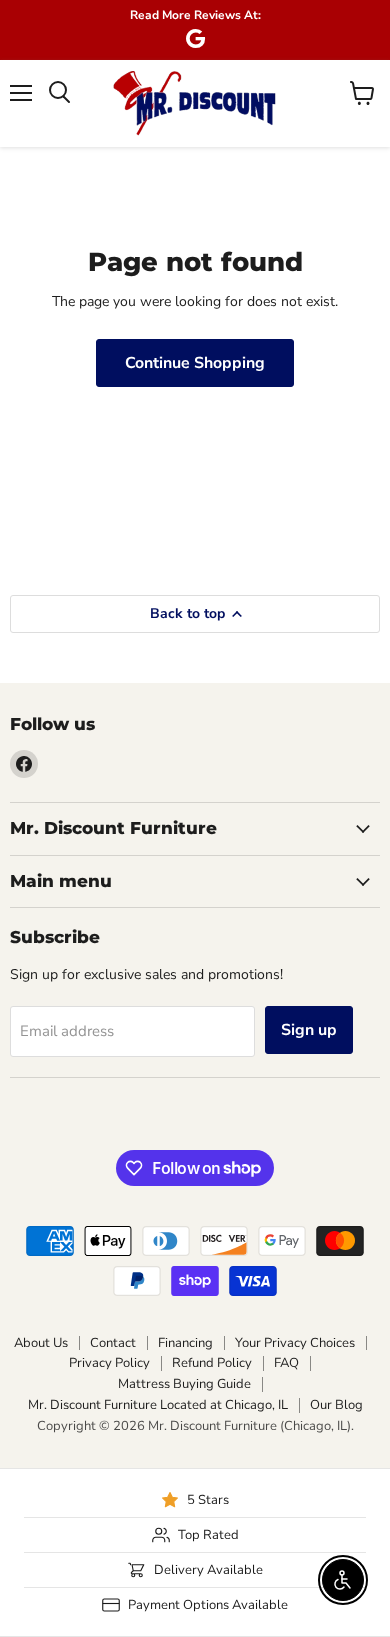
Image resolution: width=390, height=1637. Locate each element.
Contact (113, 1343)
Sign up (309, 1030)
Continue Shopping (195, 363)
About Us (41, 1343)
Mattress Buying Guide (184, 1384)
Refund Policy (212, 1363)
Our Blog (336, 1405)
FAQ (286, 1363)
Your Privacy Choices (295, 1343)
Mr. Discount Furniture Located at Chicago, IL (158, 1405)
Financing (185, 1343)
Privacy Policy (109, 1363)
